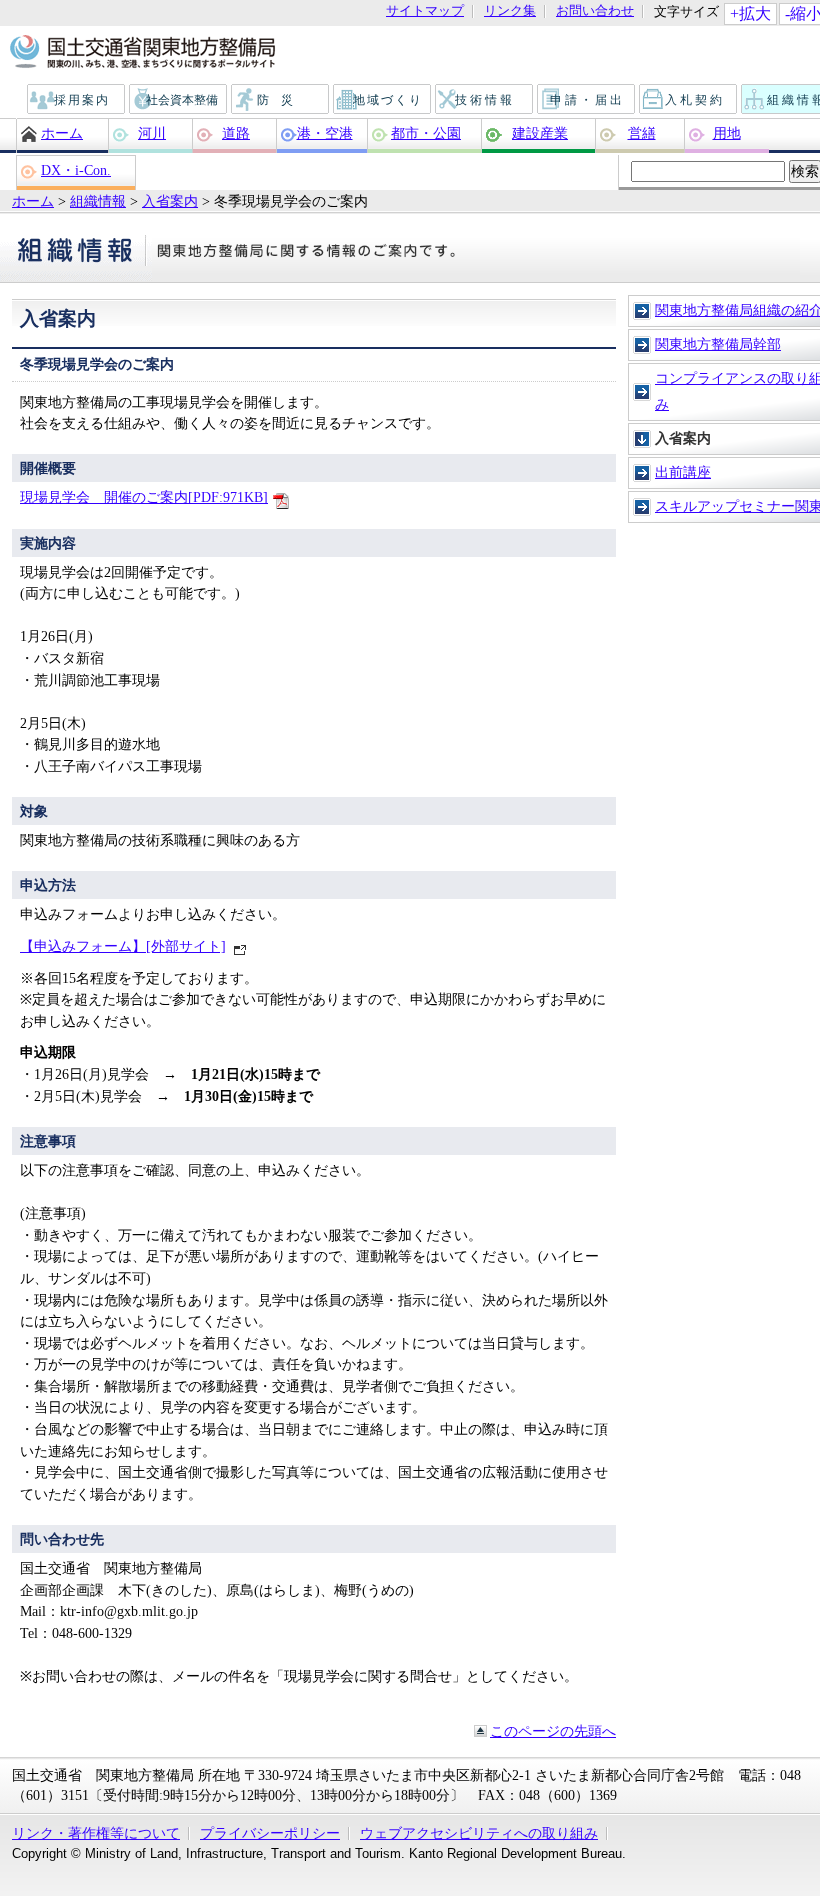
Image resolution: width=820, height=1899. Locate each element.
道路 (236, 133)
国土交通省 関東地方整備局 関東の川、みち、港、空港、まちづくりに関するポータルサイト (141, 53)
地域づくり (383, 100)
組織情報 (98, 201)
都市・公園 (426, 133)
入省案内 (170, 201)
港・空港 (325, 133)
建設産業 (540, 133)
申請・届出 (587, 100)
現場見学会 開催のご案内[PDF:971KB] (144, 497)
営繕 (642, 133)
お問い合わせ (595, 11)
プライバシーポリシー (270, 1833)
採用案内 (77, 100)
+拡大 (750, 13)
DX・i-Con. (76, 170)
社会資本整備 (179, 100)
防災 (281, 100)
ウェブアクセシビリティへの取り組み (479, 1833)
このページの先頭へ (553, 1731)
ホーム (62, 133)
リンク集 (510, 11)
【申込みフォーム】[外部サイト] (123, 946)
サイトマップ (425, 11)
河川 (152, 133)
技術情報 (485, 100)
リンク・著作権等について (96, 1833)
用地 (727, 133)
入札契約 (689, 100)
